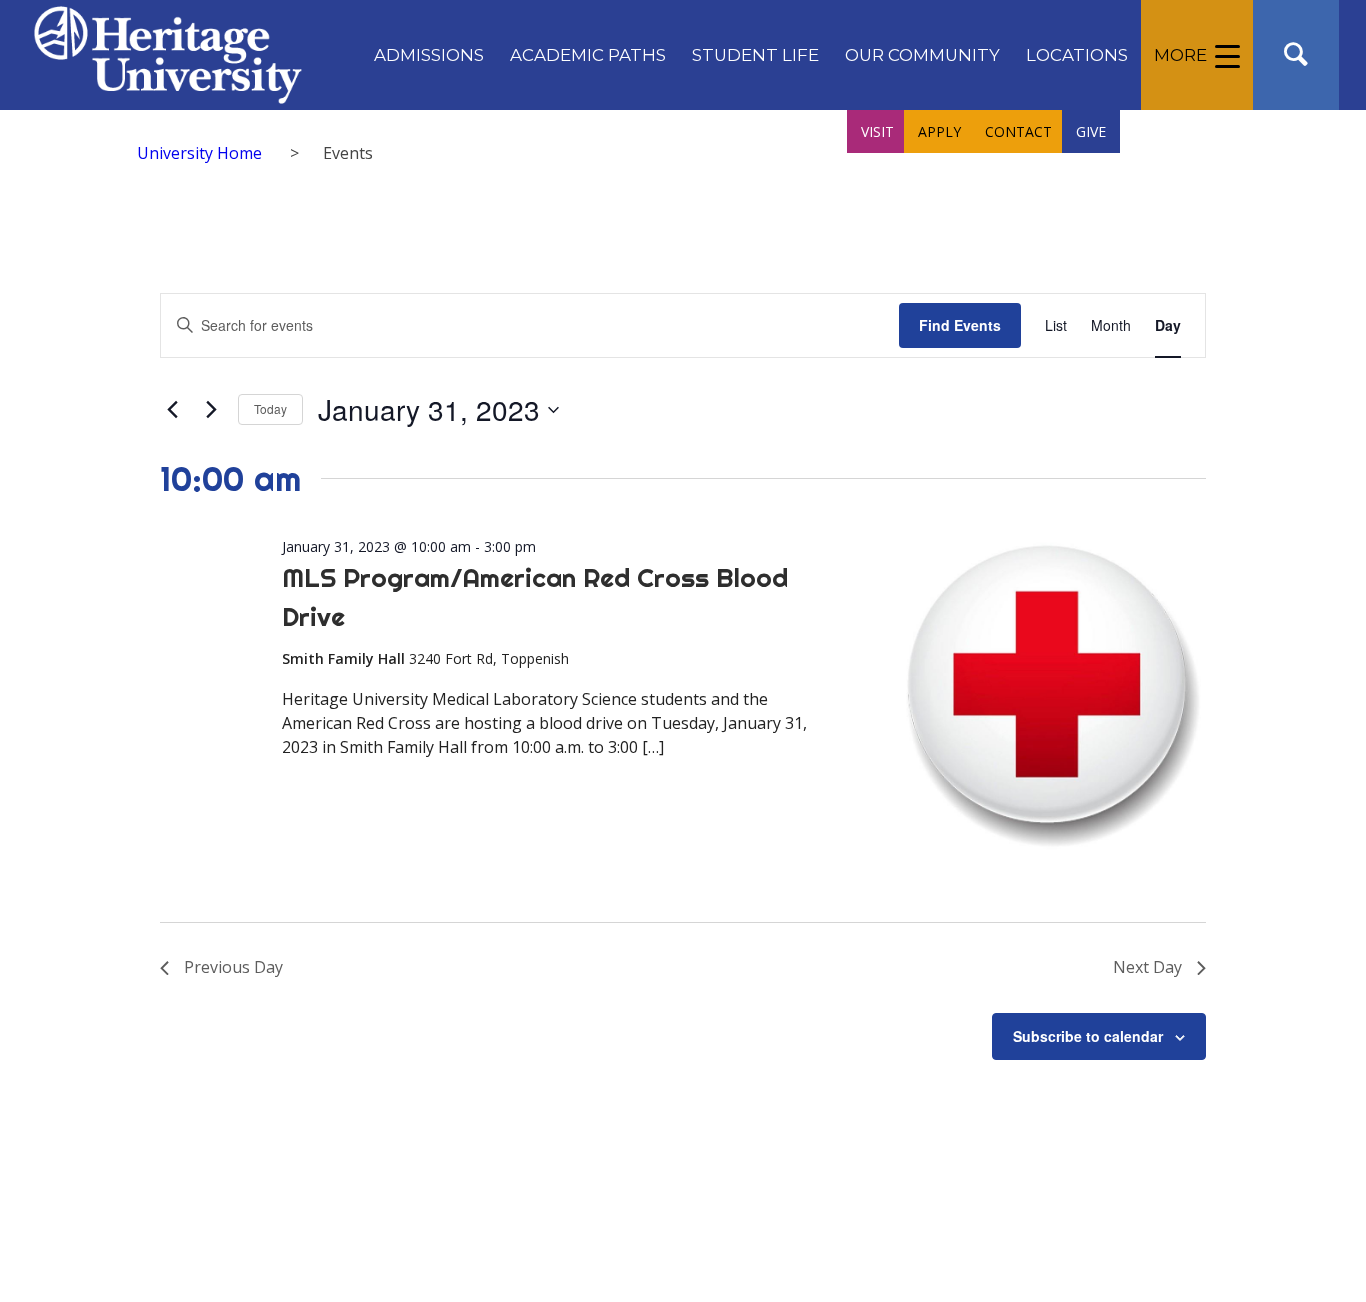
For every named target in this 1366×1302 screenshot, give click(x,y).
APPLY (939, 131)
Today (270, 408)
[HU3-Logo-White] (167, 55)
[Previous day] (172, 410)
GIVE (1091, 131)
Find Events (960, 325)
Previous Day (233, 967)
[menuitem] (429, 55)
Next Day (1147, 967)
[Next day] (211, 410)
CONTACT (1018, 131)
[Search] (1296, 55)
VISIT (877, 131)
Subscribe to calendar (1088, 1036)
